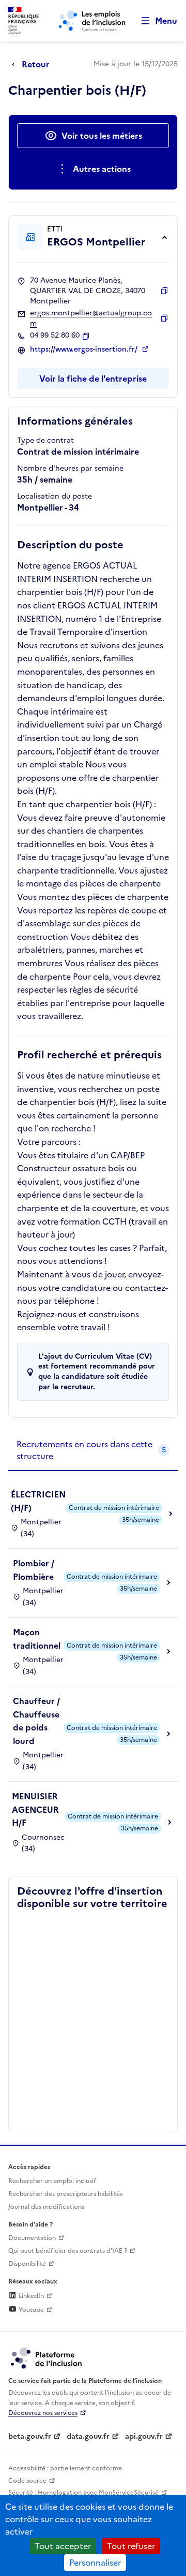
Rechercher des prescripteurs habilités (65, 2194)
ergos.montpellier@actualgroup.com (91, 318)
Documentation (32, 2238)
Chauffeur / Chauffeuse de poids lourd (36, 1721)
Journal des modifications (46, 2207)
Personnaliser (95, 2563)
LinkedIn (30, 2296)
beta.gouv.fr (30, 2436)
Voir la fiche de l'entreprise (93, 379)
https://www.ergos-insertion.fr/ (85, 350)
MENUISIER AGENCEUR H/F (35, 1809)
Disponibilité (27, 2264)
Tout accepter (63, 2546)
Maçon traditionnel (37, 1639)
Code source (27, 2481)
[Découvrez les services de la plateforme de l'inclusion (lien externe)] (47, 2357)
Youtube (30, 2310)
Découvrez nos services (43, 2413)
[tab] (93, 1451)
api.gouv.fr (144, 2436)
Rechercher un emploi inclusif (52, 2181)
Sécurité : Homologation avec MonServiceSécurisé (83, 2493)
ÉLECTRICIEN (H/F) (38, 1501)
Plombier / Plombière (34, 1570)
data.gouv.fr (88, 2436)
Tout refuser (131, 2546)
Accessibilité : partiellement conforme (65, 2468)
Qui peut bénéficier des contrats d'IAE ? (68, 2251)
